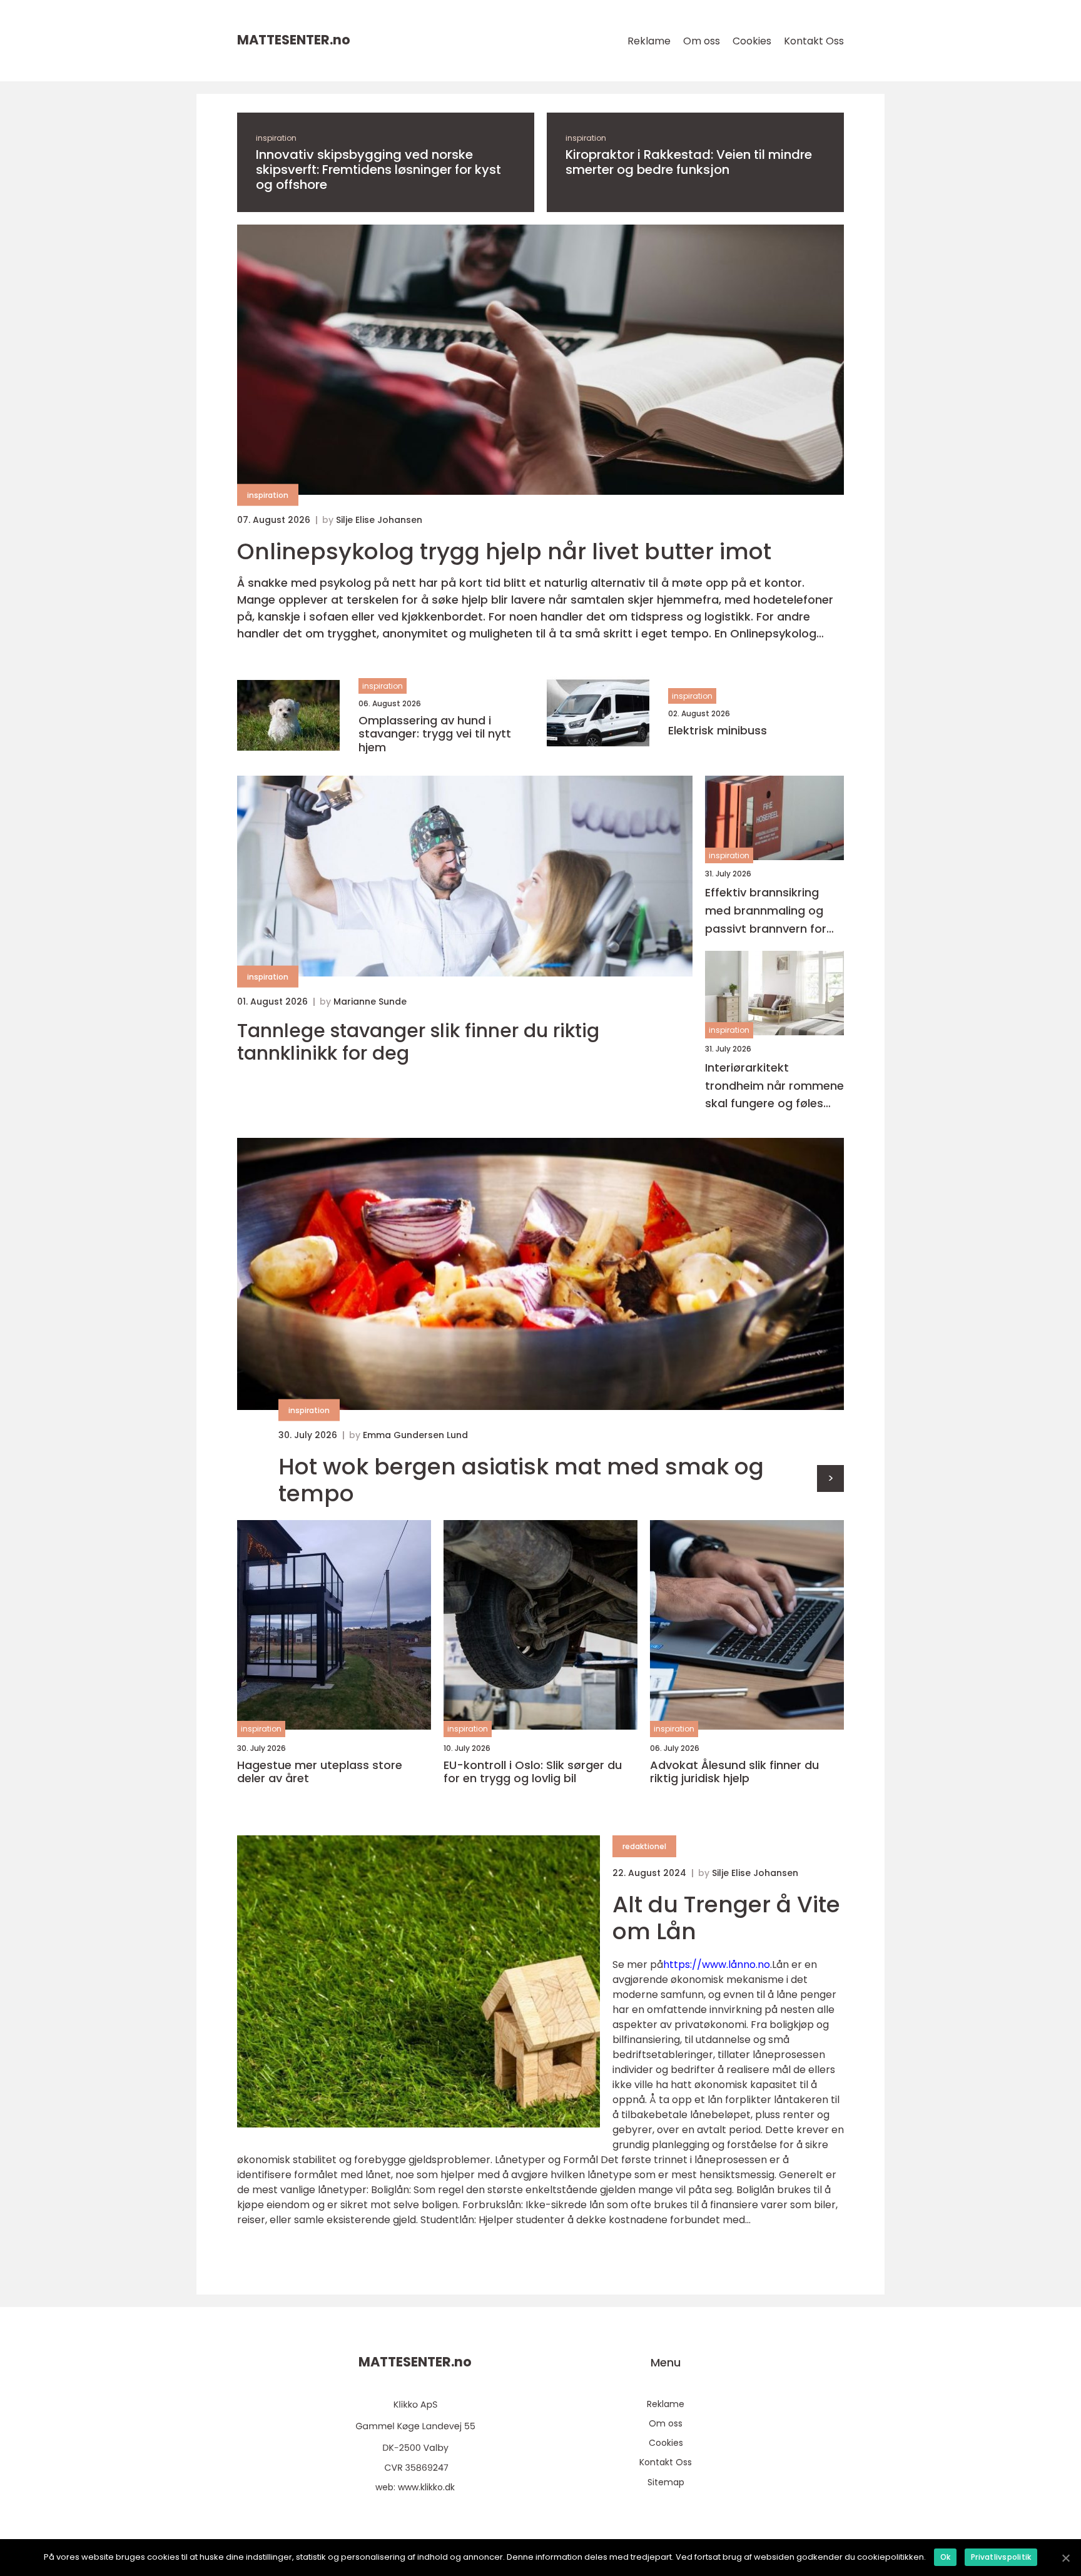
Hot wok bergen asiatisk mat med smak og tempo (521, 1480)
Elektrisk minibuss (718, 731)
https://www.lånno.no (717, 1965)
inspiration (276, 138)
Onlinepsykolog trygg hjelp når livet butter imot (504, 551)
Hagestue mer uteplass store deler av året (320, 1772)
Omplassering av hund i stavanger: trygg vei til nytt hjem (435, 734)
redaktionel (644, 1846)
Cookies (752, 41)
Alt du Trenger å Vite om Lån (726, 1918)
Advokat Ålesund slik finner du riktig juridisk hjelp (734, 1772)
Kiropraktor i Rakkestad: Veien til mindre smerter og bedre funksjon (689, 162)
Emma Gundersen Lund (415, 1435)
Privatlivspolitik (1001, 2557)
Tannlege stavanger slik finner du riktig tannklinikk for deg (418, 1042)
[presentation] (830, 1478)
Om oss (702, 41)
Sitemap (666, 2482)
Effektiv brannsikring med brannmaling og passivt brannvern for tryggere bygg (766, 912)
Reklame (649, 41)
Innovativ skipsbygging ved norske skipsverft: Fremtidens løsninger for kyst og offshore (378, 170)
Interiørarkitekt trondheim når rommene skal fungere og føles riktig (774, 1086)
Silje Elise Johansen (379, 520)
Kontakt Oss (814, 41)
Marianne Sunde (370, 1001)
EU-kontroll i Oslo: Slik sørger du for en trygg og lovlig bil (533, 1772)
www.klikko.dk (426, 2487)
